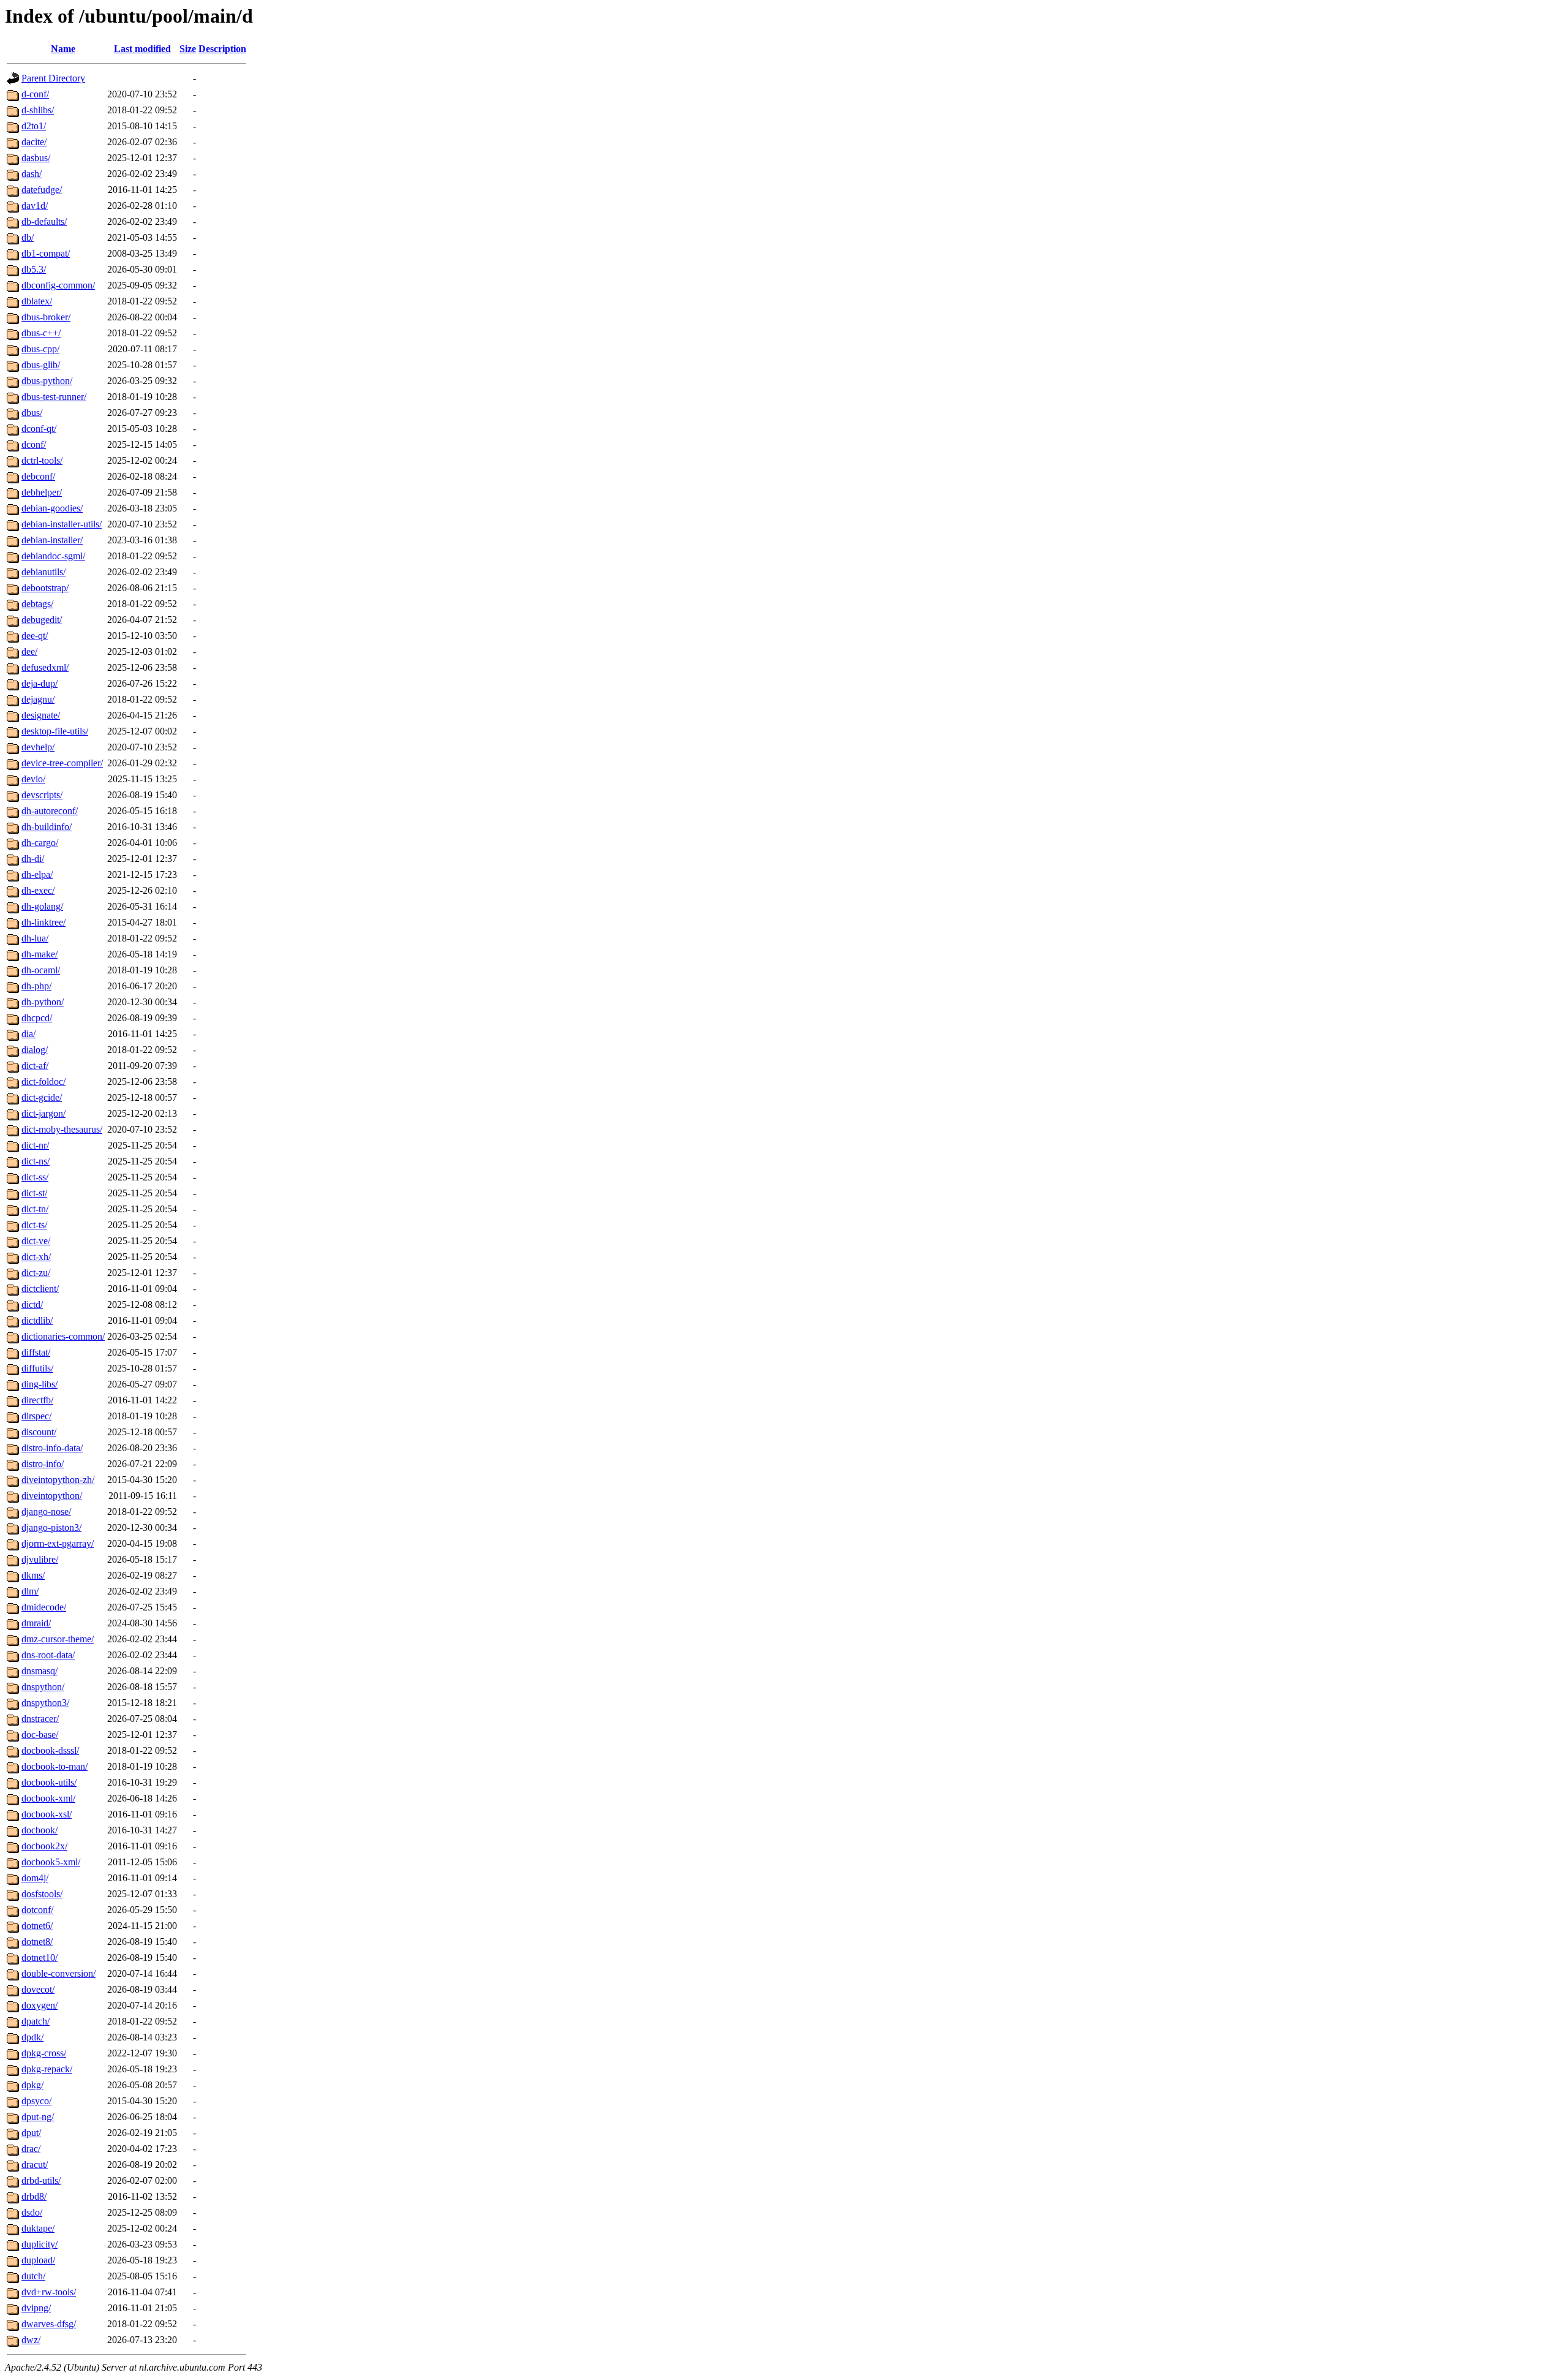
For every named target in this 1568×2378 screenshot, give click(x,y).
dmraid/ (36, 1623)
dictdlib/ (37, 1320)
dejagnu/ (38, 699)
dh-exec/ (38, 890)
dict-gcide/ (42, 1097)
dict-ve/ (36, 1241)
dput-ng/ (38, 2117)
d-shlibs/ (38, 110)
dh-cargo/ (40, 843)
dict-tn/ (35, 1209)
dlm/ (30, 1591)
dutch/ (33, 2276)
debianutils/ (43, 572)
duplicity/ (40, 2244)
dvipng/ (36, 2308)
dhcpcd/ (37, 1018)
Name (63, 49)
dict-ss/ (35, 1177)
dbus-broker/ (46, 317)
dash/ (32, 174)
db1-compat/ (46, 253)
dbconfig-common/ (58, 285)
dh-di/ (33, 859)
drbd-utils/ (41, 2180)
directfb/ (37, 1400)
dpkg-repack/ (47, 2069)
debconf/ (38, 476)
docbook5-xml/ (51, 1862)
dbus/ (32, 413)
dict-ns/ (36, 1161)
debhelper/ (42, 492)
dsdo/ (32, 2212)
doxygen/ (40, 2005)
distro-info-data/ (52, 1448)
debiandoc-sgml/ (53, 556)
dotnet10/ (40, 1957)
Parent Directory (53, 78)
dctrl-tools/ (42, 460)
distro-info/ (43, 1464)
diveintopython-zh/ (58, 1480)
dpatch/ (36, 2021)
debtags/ (37, 604)
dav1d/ (35, 206)
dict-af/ (35, 1066)
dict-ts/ (34, 1225)
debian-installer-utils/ (62, 524)
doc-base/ (40, 1734)
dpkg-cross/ (44, 2053)
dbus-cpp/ (40, 349)
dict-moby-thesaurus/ (62, 1129)
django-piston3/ (51, 1527)
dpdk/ (32, 2037)
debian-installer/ (52, 540)
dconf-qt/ (39, 428)
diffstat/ (36, 1352)
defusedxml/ (45, 667)
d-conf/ (35, 94)
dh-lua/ (35, 938)
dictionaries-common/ (63, 1336)
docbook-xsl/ (47, 1814)
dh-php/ (36, 986)
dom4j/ (35, 1878)
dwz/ (31, 2340)
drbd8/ (34, 2196)
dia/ (28, 1034)
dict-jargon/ (43, 1113)
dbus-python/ (47, 381)
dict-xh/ (36, 1257)
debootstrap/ (45, 588)
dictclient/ (40, 1289)
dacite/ (34, 142)
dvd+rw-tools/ (49, 2292)
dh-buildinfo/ (47, 827)
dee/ (29, 651)
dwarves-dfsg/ (49, 2324)
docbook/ (40, 1830)
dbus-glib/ (41, 365)
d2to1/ (34, 126)
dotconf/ (37, 1910)
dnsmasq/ (40, 1671)
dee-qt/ (35, 636)
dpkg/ (32, 2085)
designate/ (41, 715)
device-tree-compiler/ (62, 763)
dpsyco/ (36, 2101)
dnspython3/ (45, 1703)
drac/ (31, 2149)
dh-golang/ (42, 906)
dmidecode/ (44, 1607)
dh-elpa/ (37, 874)
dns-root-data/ (48, 1655)
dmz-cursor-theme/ (58, 1639)
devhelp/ (38, 747)
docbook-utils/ (49, 1782)
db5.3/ (34, 269)
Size (188, 49)
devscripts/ (42, 795)
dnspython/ (43, 1687)
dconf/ (34, 444)
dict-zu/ (36, 1273)
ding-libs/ (40, 1384)
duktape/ (38, 2228)
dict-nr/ (35, 1145)
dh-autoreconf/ (50, 811)
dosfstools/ (42, 1894)
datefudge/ (42, 190)
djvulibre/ (40, 1559)
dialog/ (35, 1050)
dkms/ (33, 1575)
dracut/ (35, 2165)
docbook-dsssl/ (50, 1750)
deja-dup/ (40, 683)
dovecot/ (38, 1989)
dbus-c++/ (41, 333)
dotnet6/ (37, 1926)
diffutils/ (37, 1368)
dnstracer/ (40, 1719)
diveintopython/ (52, 1496)
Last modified (142, 49)
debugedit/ (42, 620)
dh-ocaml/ (41, 970)
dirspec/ (36, 1416)
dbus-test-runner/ (54, 397)
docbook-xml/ (48, 1798)
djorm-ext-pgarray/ (58, 1543)
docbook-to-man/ (55, 1766)
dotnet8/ (37, 1942)
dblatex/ (37, 301)
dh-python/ (43, 1002)
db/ (28, 237)
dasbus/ (36, 158)
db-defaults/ (44, 221)
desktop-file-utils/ (55, 731)
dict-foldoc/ (43, 1081)
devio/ (33, 779)
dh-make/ (40, 954)
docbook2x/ (44, 1846)
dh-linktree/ (43, 922)
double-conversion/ (58, 1973)
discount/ (39, 1432)
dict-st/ (34, 1193)
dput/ (31, 2133)
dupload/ (38, 2260)
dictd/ (32, 1304)
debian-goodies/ (52, 508)
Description (222, 49)
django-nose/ (46, 1512)
